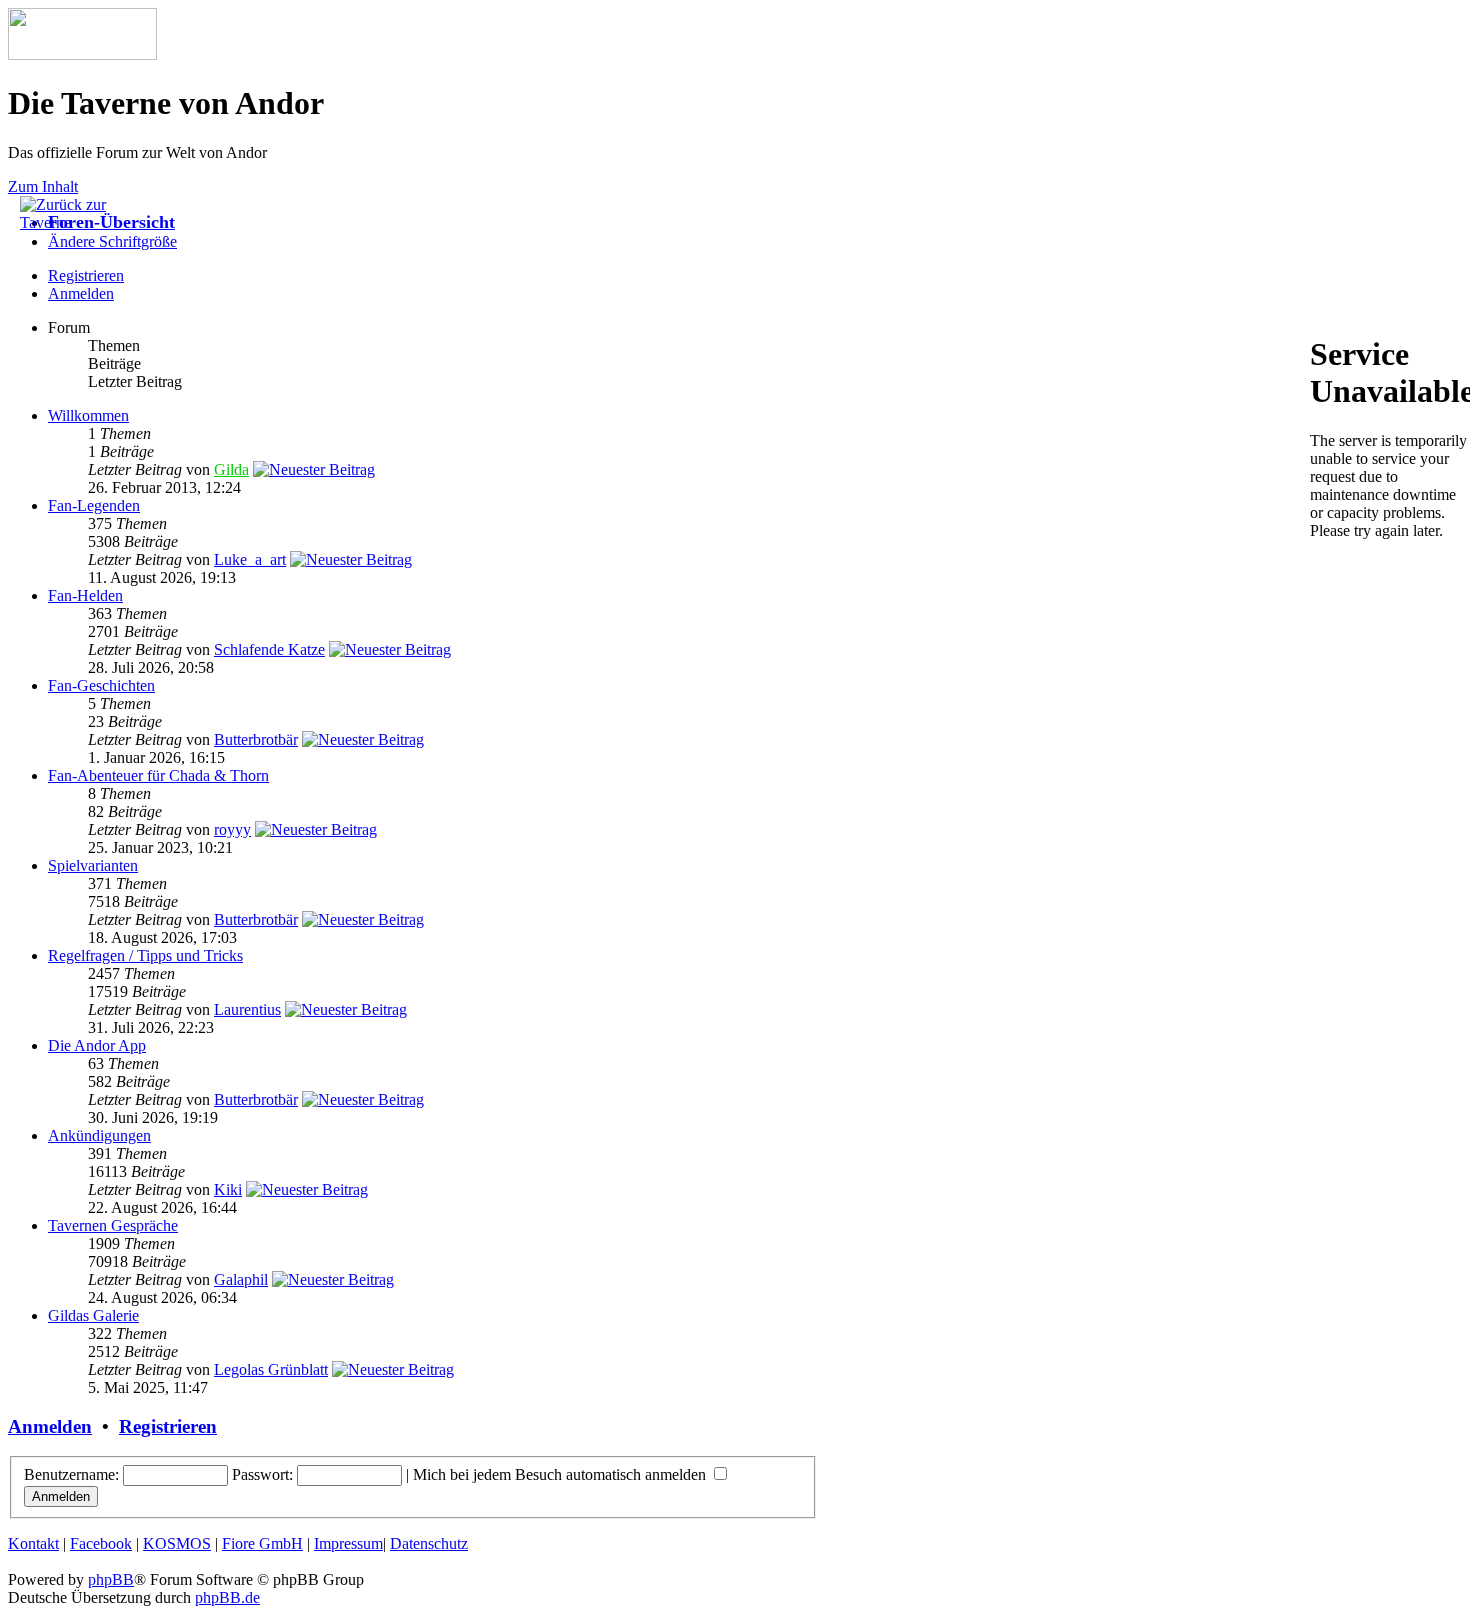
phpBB (111, 1579)
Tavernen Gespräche (113, 1225)
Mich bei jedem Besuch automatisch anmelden (561, 1474)
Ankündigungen (99, 1135)
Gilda (231, 469)
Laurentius (247, 1009)
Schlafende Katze (269, 649)
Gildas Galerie (93, 1315)
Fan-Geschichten (101, 685)
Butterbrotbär (256, 739)
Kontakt (33, 1543)
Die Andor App (97, 1045)
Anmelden (81, 293)
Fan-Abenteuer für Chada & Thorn (158, 775)
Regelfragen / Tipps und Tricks (145, 955)
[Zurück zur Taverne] (70, 222)
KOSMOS (177, 1543)
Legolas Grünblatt (271, 1369)
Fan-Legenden (94, 505)
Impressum (348, 1543)
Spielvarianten (93, 865)
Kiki (228, 1189)
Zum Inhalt (43, 186)
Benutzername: (71, 1474)
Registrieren (168, 1426)
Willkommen (88, 415)
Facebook (101, 1543)
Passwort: (262, 1474)
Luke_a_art (250, 559)
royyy (232, 829)
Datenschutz (429, 1543)
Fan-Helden (85, 595)
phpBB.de (227, 1597)
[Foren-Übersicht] (82, 54)
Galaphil (241, 1279)
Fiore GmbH (262, 1543)
